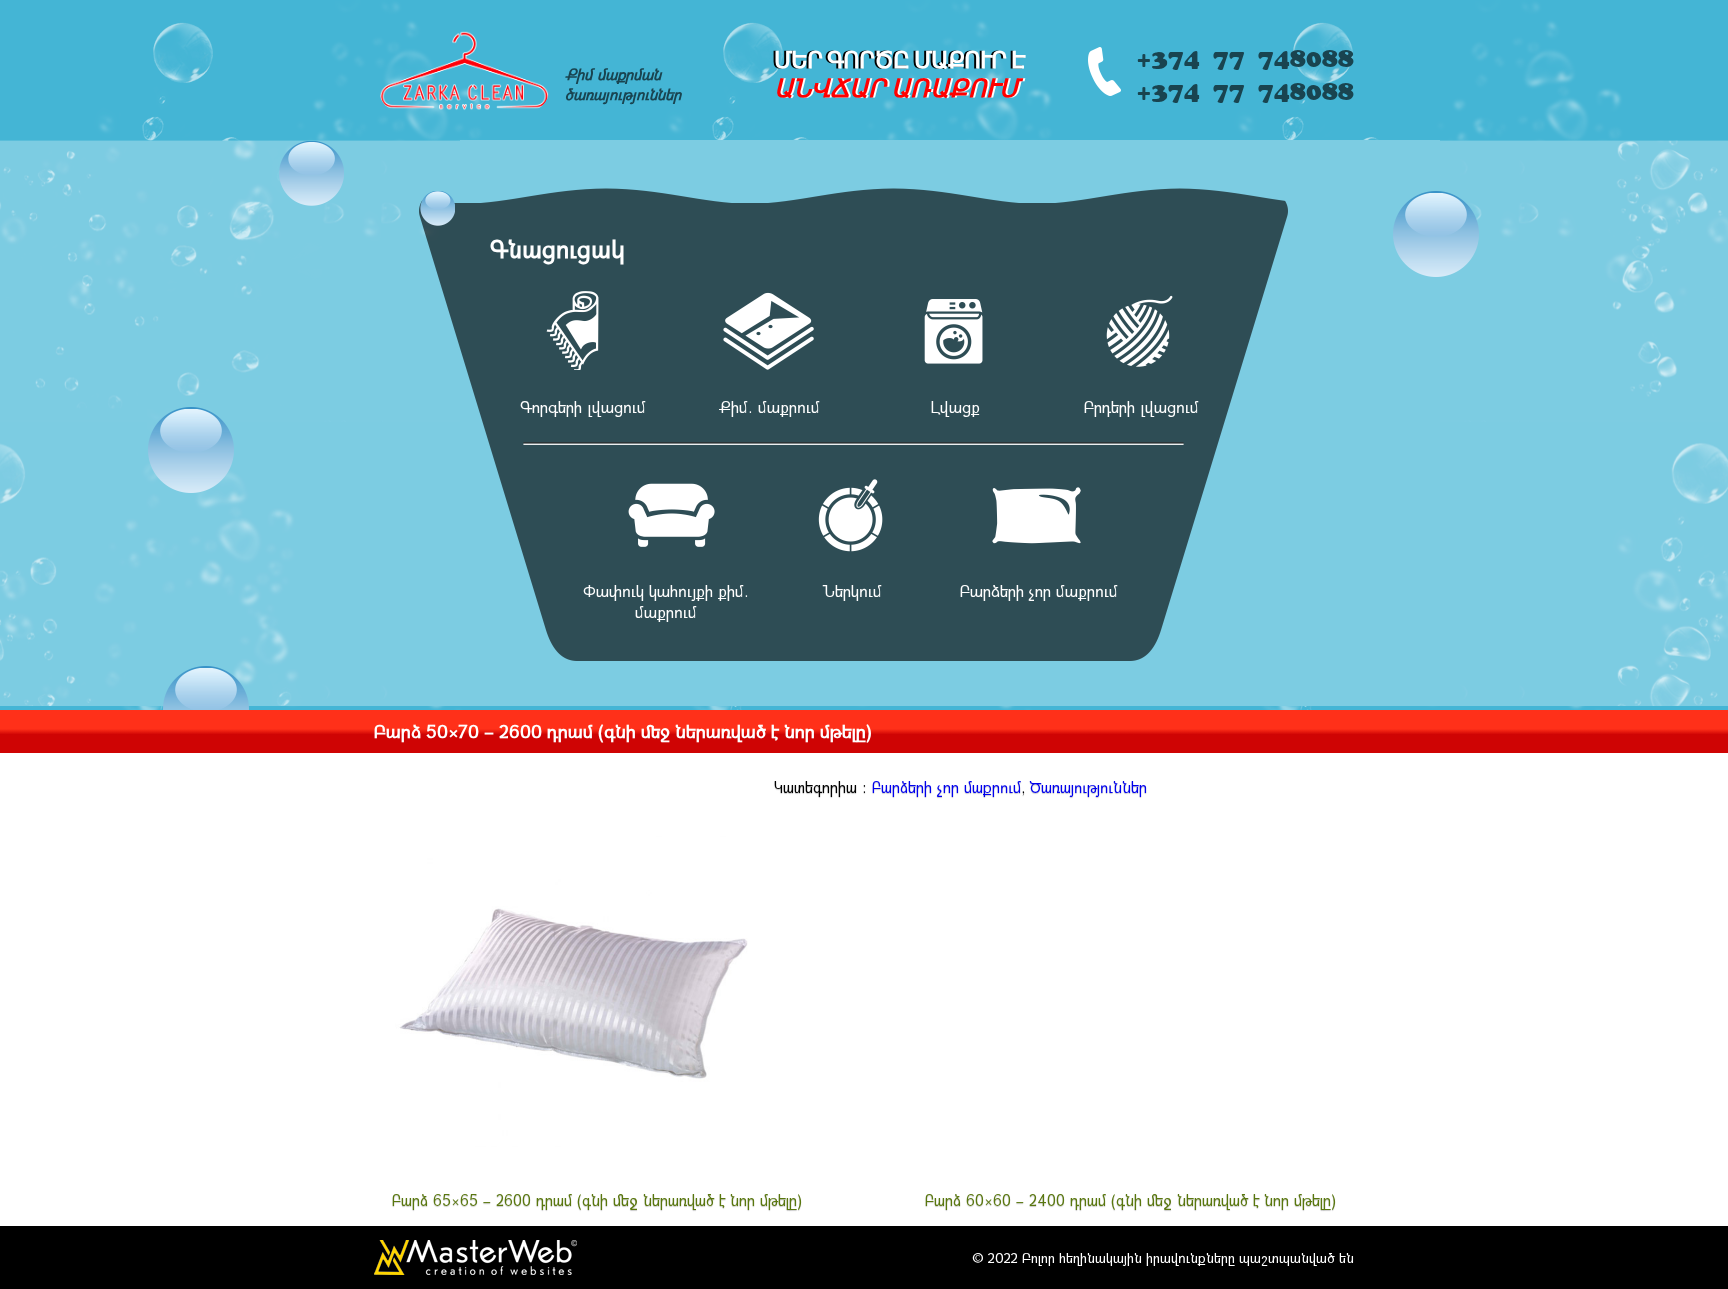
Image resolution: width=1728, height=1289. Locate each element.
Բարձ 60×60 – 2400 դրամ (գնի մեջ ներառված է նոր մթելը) (1130, 1200)
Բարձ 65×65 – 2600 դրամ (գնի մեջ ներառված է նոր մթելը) (597, 1200)
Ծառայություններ (1088, 787)
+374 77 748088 (1245, 54)
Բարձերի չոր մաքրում (946, 787)
